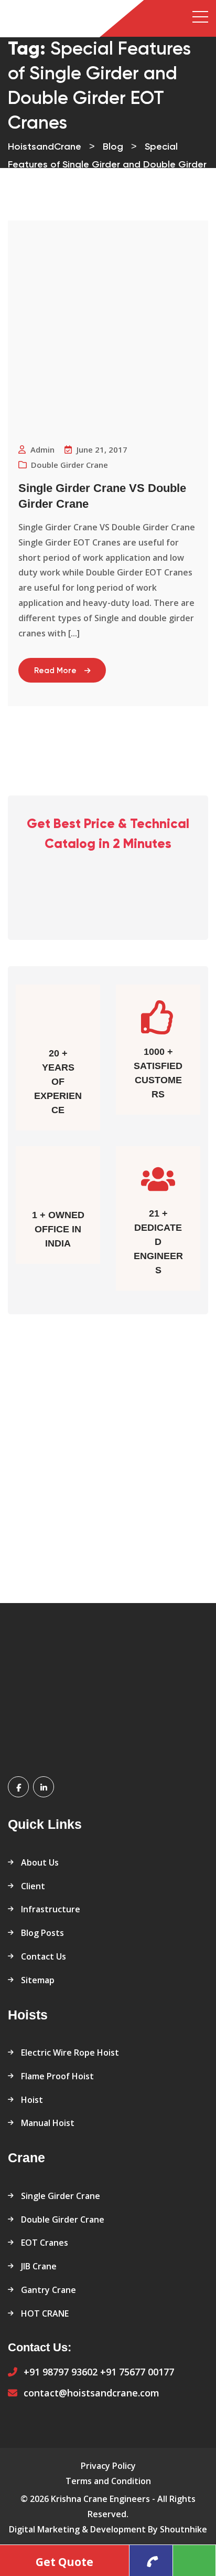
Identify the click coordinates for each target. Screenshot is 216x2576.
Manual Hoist (48, 2123)
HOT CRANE (45, 2313)
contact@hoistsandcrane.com (91, 2393)
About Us (40, 1862)
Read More (55, 671)
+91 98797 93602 (61, 2372)
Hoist (32, 2100)
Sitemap (38, 1980)
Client (33, 1886)
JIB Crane (39, 2266)
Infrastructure (51, 1909)
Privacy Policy (108, 2466)
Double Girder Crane (63, 2219)
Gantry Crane (48, 2290)
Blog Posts (42, 1933)
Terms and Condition (108, 2481)
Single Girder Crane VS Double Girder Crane (102, 496)
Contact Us (44, 1956)
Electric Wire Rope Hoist (70, 2053)
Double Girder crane (69, 465)
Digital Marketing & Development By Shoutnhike (108, 2529)
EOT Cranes (45, 2243)
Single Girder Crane (61, 2196)
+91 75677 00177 (137, 2372)
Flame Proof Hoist (57, 2076)
